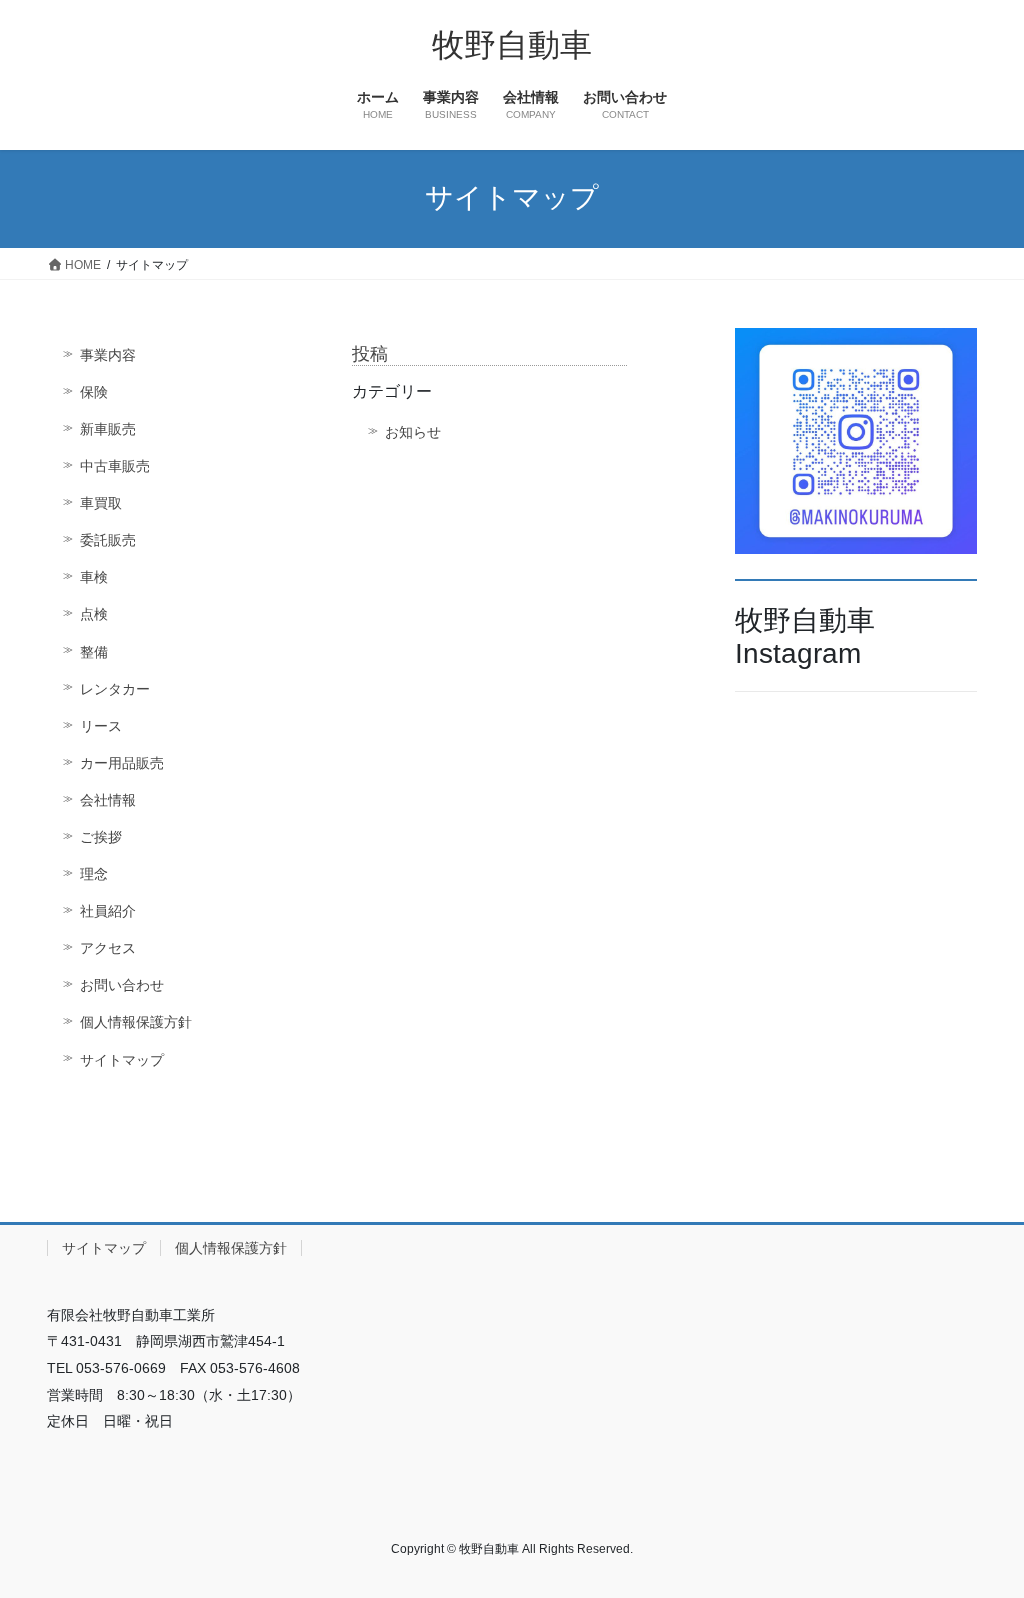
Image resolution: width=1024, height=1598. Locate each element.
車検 (94, 577)
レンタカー (115, 689)
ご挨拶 (101, 837)
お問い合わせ (122, 985)
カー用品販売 (122, 763)
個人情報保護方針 (136, 1022)
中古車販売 (115, 466)
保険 (94, 392)
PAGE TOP (980, 1532)
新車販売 (108, 429)
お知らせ (413, 432)
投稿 (370, 354)
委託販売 (108, 540)
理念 (94, 874)
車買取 (101, 503)
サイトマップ (122, 1060)
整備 (94, 652)
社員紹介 (108, 911)
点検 (94, 614)
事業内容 (108, 355)
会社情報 (108, 800)
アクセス (108, 948)
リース (101, 726)
